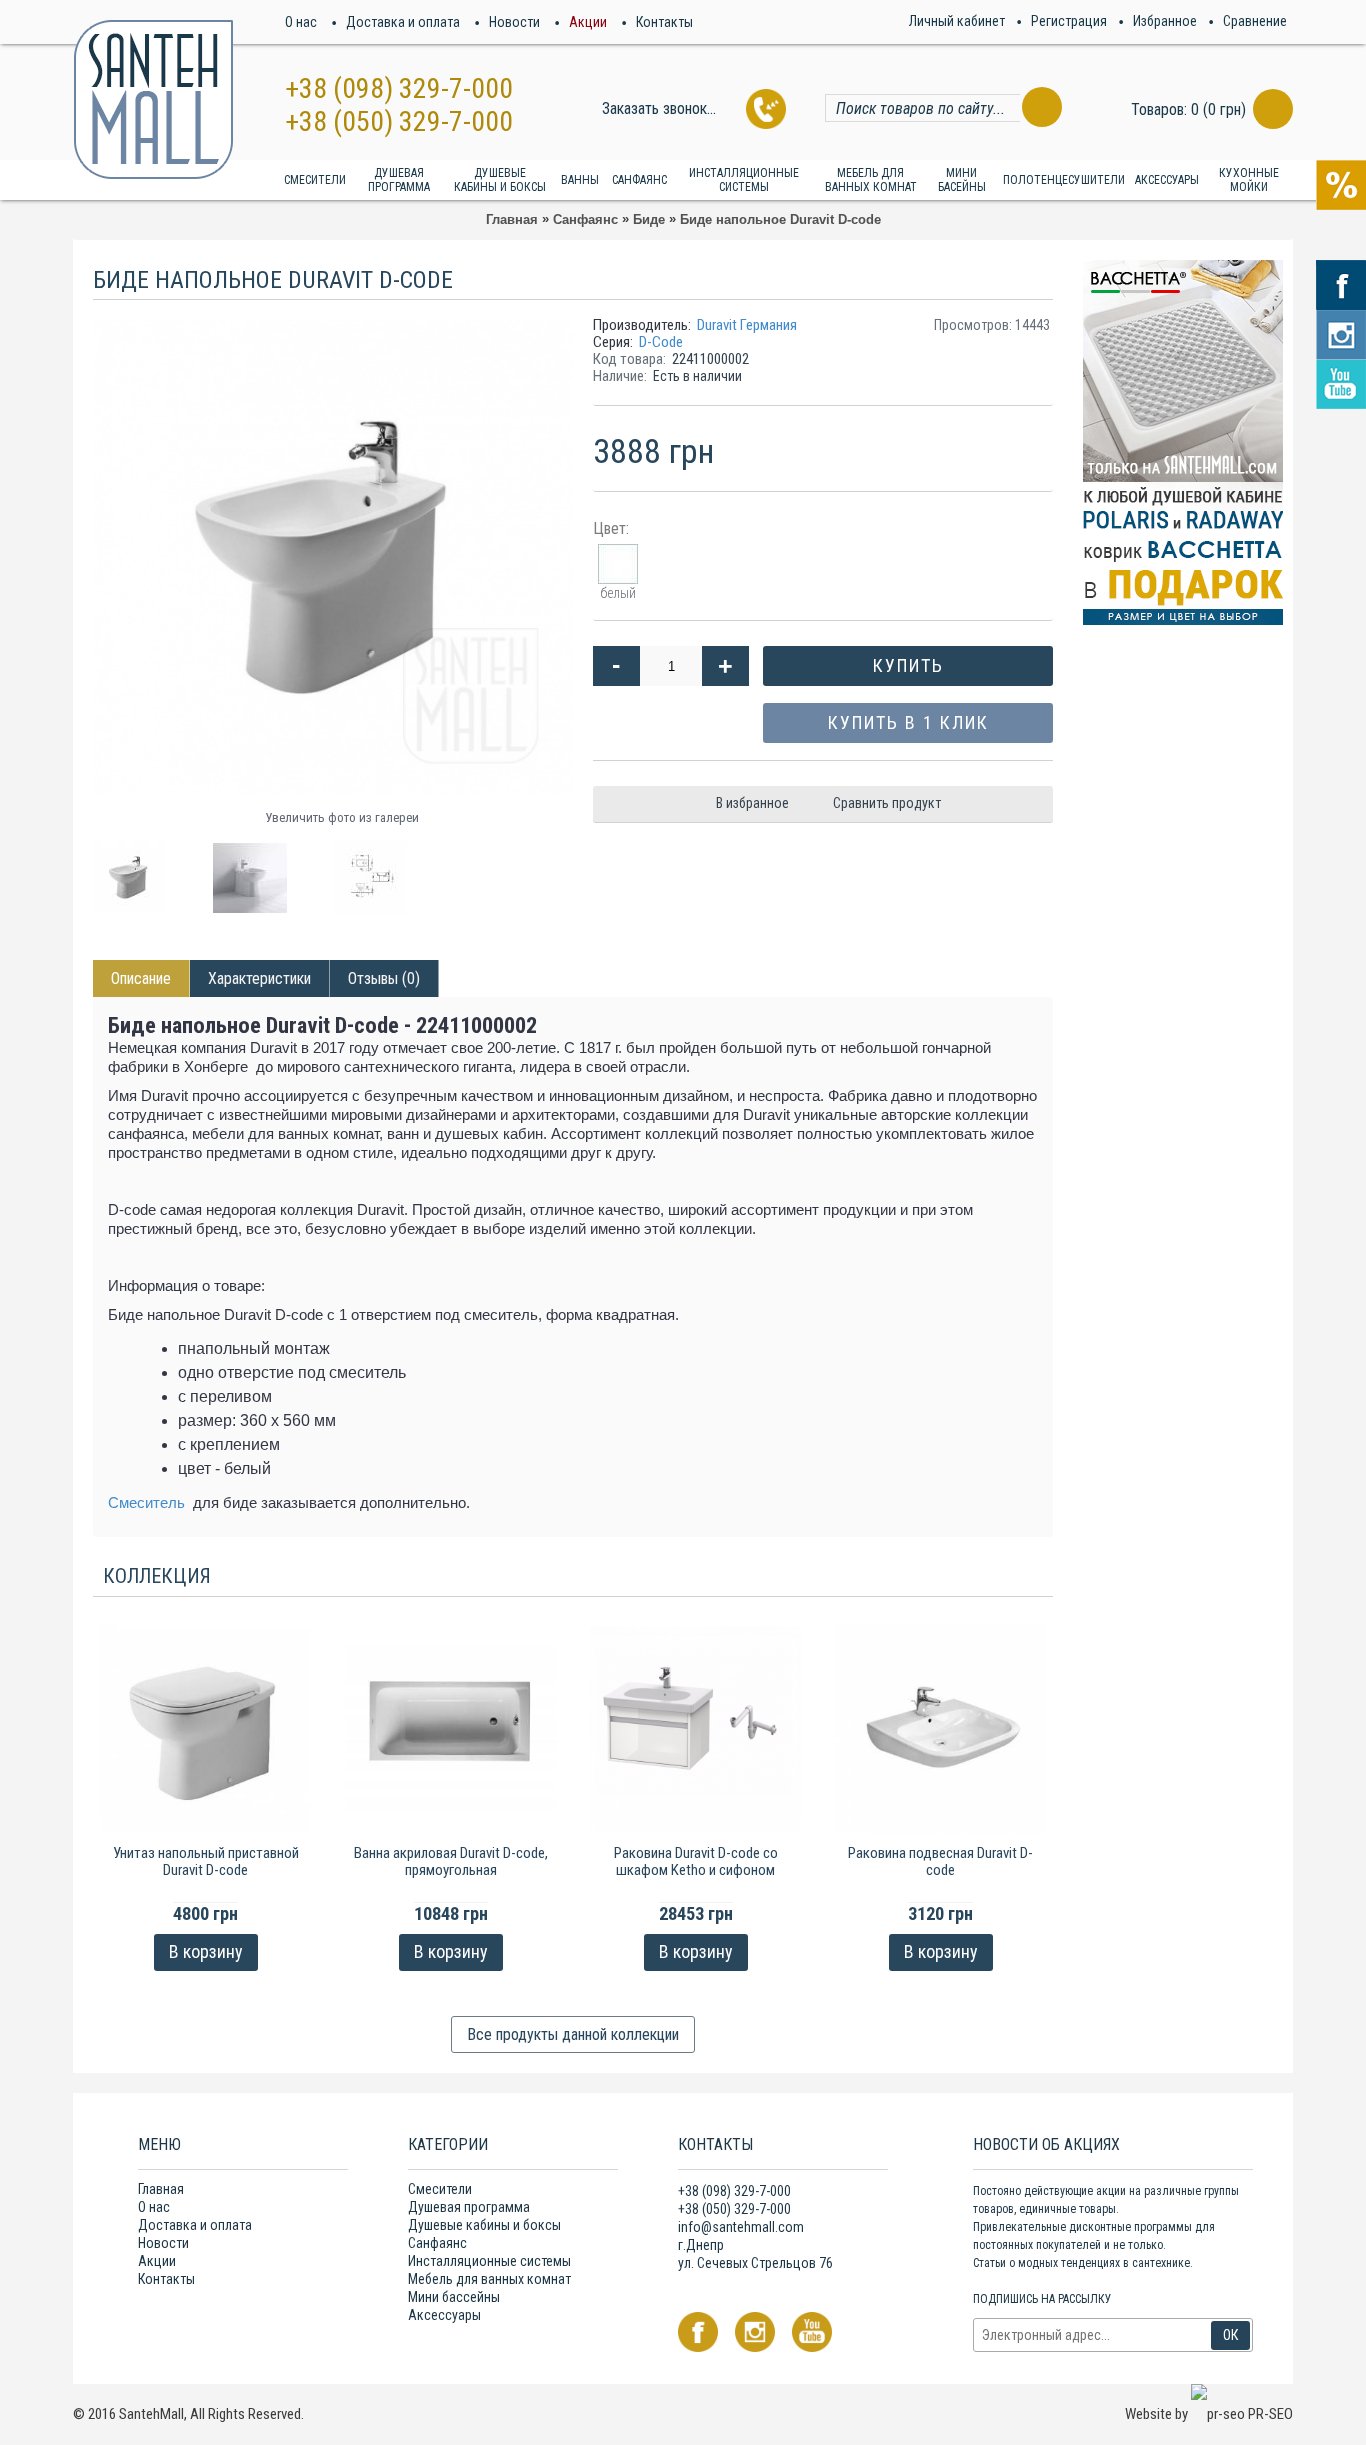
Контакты (166, 2279)
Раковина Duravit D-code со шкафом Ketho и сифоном (696, 1861)
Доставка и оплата (195, 2225)
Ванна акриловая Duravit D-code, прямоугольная (451, 1861)
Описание (141, 978)
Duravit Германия (747, 325)
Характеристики (259, 978)
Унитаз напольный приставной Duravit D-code (206, 1861)
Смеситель (146, 1502)
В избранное (752, 803)
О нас (154, 2207)
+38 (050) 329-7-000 (399, 121)
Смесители (440, 2189)
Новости (163, 2243)
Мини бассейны (454, 2297)
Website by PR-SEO (1209, 2414)
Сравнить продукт (887, 803)
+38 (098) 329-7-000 (399, 88)
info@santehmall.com (741, 2227)
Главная (161, 2189)
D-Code (661, 342)
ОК (1230, 2335)
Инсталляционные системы (489, 2261)
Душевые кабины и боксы (484, 2225)
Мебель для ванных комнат (489, 2279)
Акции (157, 2261)
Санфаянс (437, 2243)
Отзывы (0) (384, 978)
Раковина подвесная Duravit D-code (940, 1861)
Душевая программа (469, 2207)
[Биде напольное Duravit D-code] (137, 870)
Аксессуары (444, 2315)
